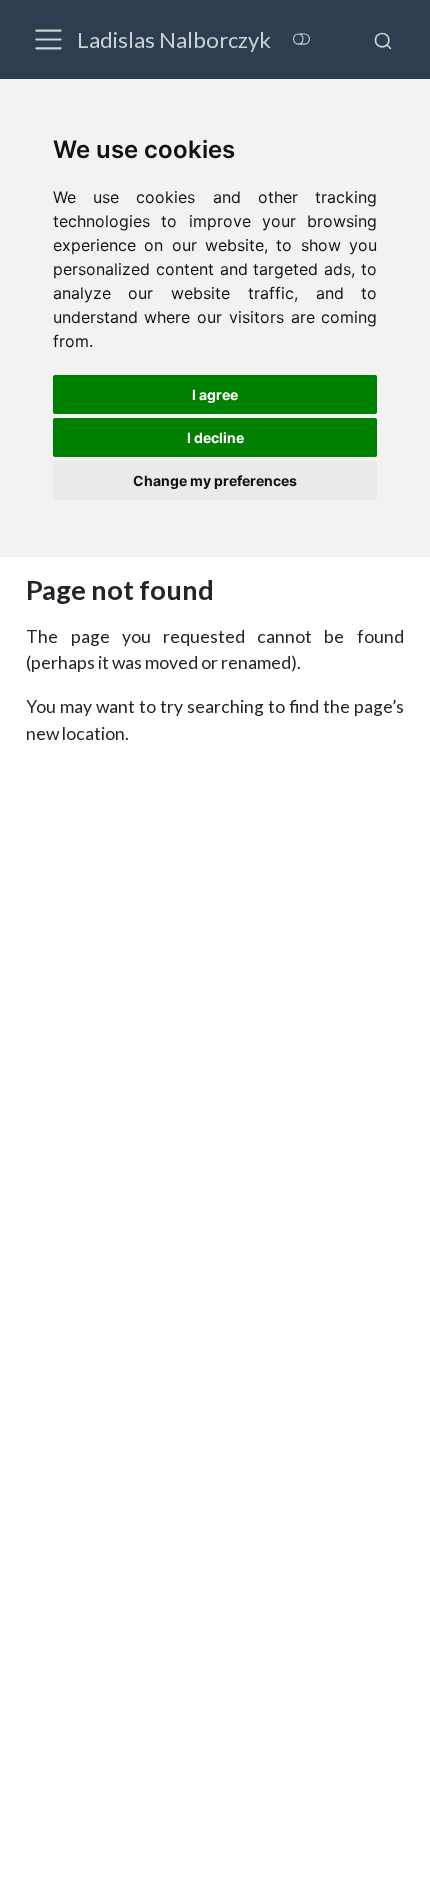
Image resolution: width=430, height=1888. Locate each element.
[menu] (48, 39)
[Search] (383, 39)
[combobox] (383, 39)
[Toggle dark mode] (301, 38)
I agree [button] (215, 394)
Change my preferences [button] (215, 480)
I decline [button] (215, 437)
